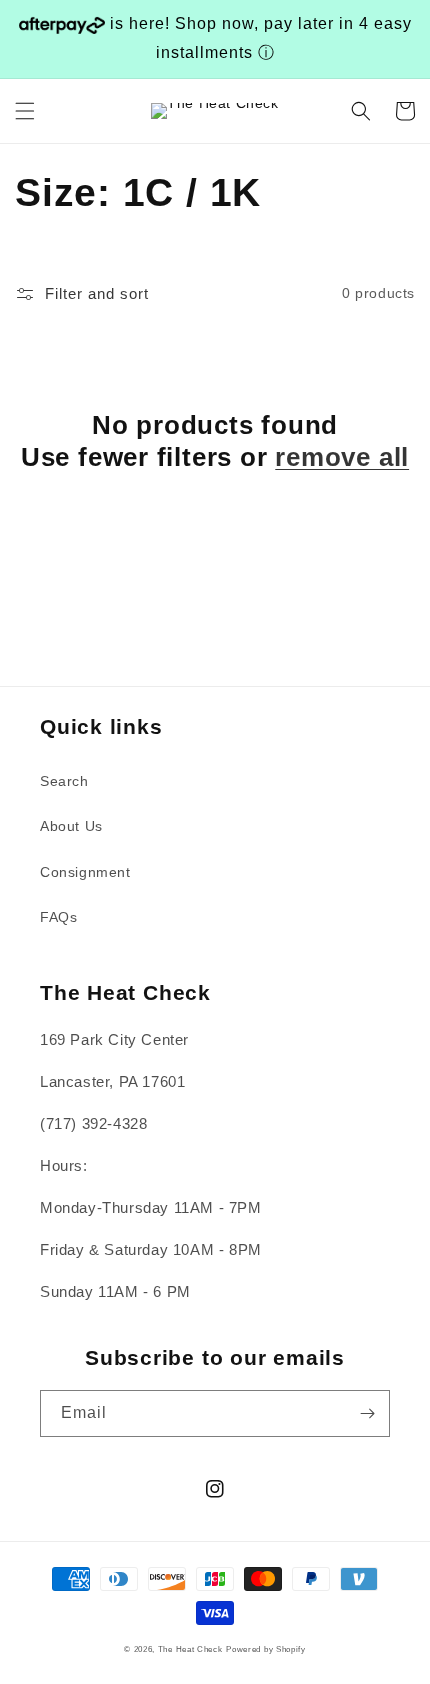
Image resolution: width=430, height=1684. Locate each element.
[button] (25, 111)
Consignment (85, 872)
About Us (71, 826)
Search (64, 781)
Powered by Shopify (266, 1649)
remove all (342, 457)
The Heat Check (190, 1649)
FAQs (58, 917)
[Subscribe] (367, 1413)
